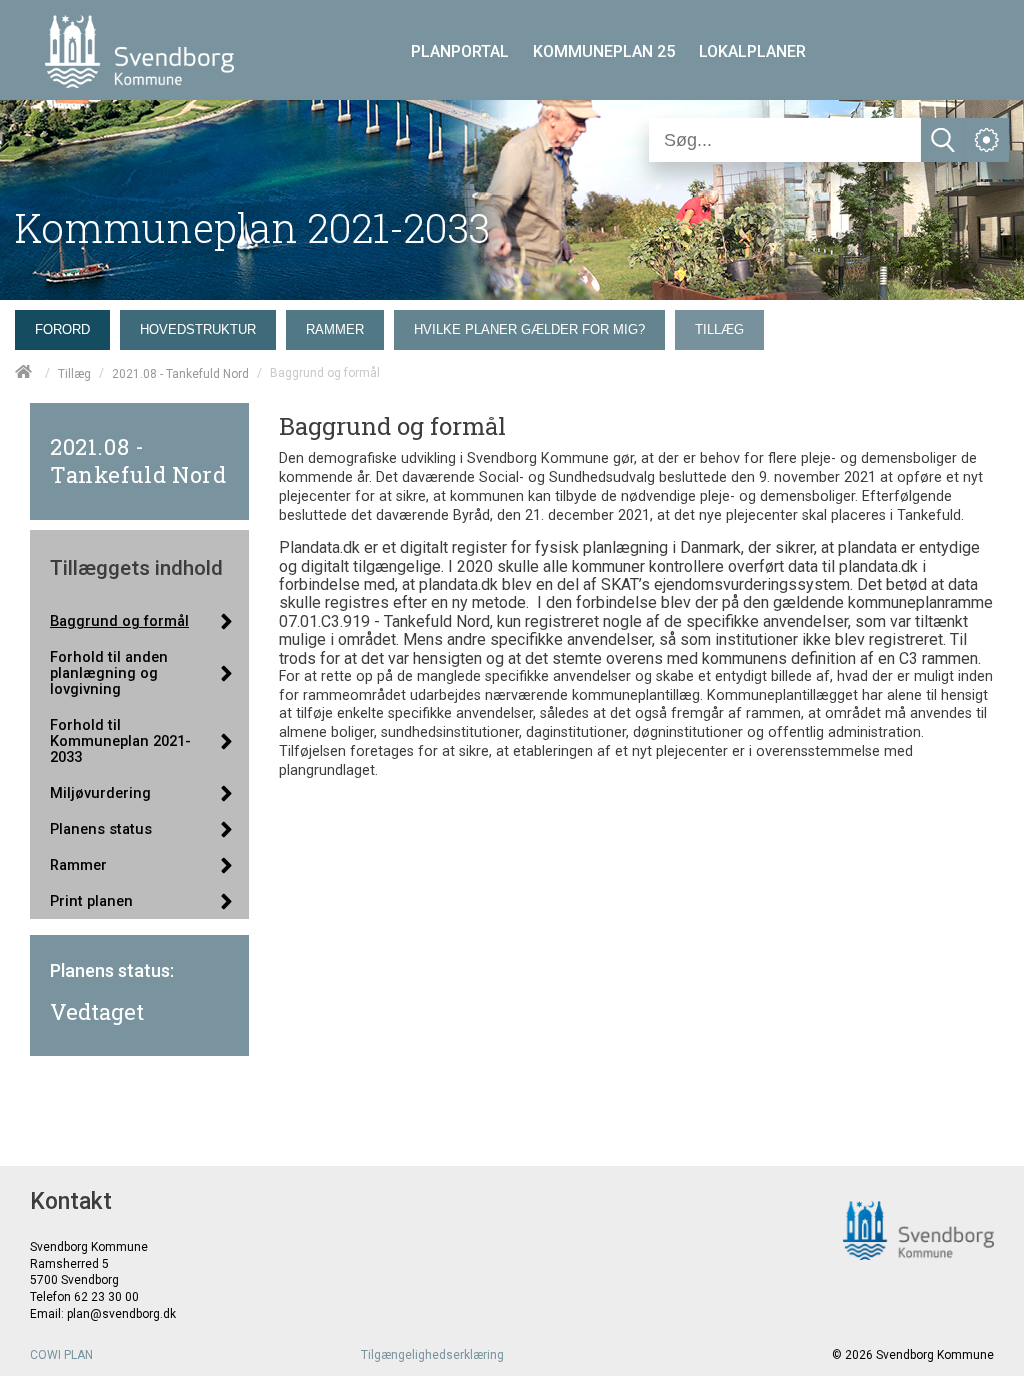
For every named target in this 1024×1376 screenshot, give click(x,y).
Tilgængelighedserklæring (432, 1355)
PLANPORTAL (460, 51)
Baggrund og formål (119, 621)
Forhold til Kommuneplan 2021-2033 (120, 741)
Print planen (91, 901)
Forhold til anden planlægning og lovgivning (109, 673)
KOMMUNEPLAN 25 (604, 51)
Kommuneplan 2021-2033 (252, 227)
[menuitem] (67, 325)
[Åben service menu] (987, 140)
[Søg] (943, 140)
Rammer (78, 865)
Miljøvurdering (100, 793)
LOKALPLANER (752, 51)
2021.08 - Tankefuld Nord (180, 374)
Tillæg (74, 374)
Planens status (101, 829)
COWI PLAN (61, 1355)
